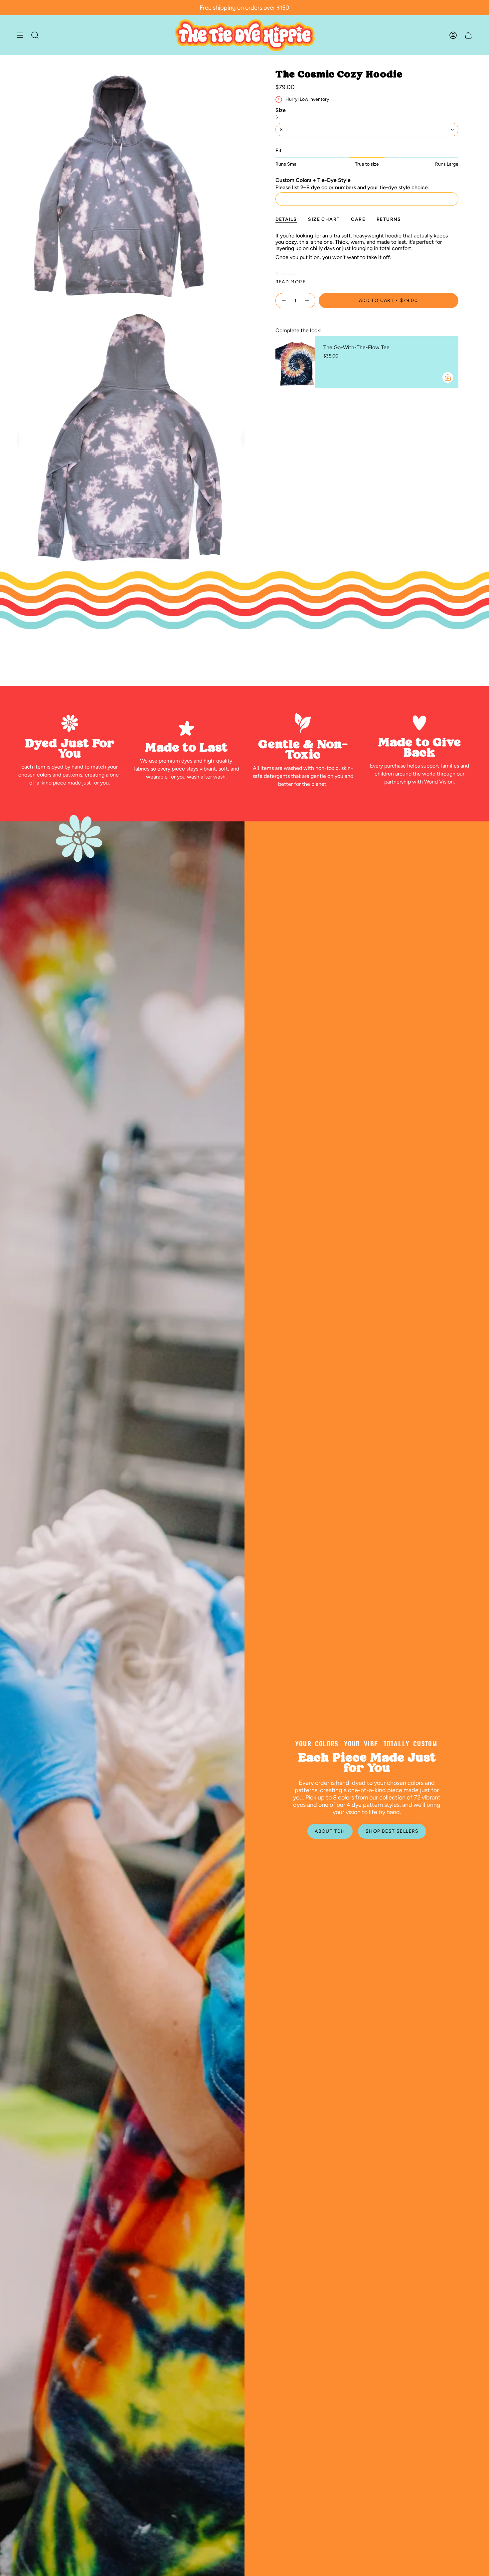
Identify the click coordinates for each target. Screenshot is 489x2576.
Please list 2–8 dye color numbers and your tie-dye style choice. (352, 187)
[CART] (468, 35)
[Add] (448, 377)
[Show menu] (20, 35)
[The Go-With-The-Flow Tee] (295, 362)
